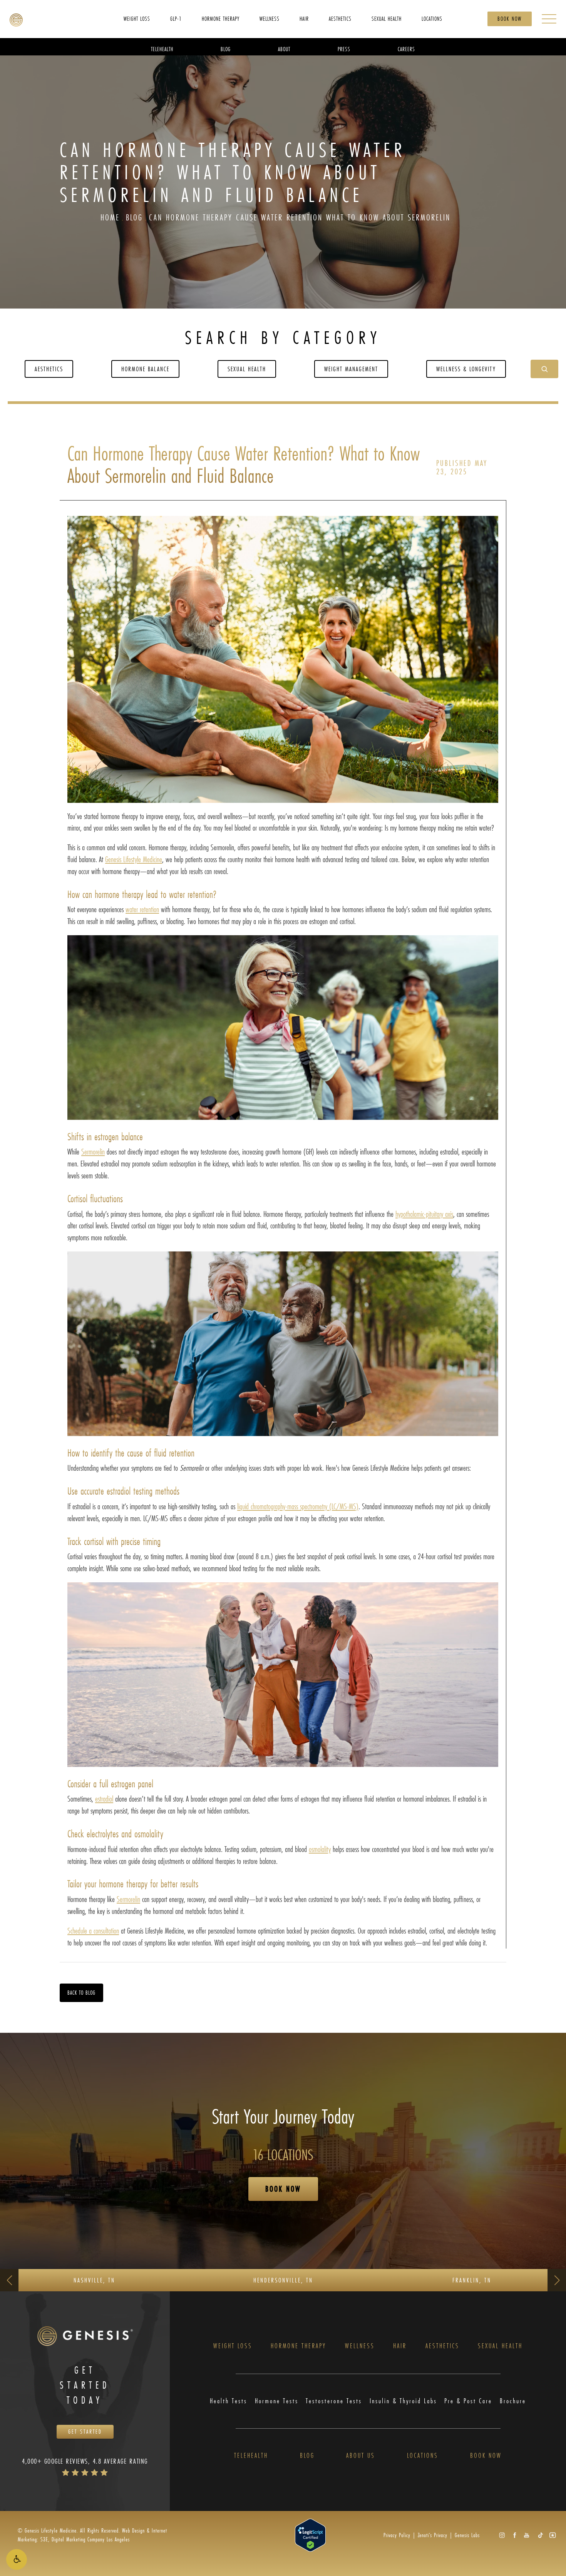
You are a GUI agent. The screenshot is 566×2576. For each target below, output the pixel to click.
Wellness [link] (270, 18)
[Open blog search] (544, 369)
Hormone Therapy (298, 2346)
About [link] (284, 49)
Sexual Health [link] (387, 18)
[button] (17, 2559)
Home (110, 217)
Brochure (513, 2401)
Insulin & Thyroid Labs (403, 2401)
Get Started (85, 2432)
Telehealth (251, 2456)
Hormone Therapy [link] (221, 18)
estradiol (104, 1799)
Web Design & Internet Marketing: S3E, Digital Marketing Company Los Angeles (92, 2535)
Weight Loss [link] (137, 18)
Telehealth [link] (162, 49)
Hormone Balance (145, 369)
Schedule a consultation (93, 1931)
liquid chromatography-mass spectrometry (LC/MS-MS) (298, 1506)
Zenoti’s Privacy (433, 2535)
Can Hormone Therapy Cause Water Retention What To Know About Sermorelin (300, 217)
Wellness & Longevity (466, 369)
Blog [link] (226, 49)
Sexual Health (247, 369)
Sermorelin (93, 1152)
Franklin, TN (472, 2280)
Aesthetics (49, 369)
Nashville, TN (94, 2280)
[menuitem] (137, 18)
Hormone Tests (277, 2401)
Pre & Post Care (468, 2401)
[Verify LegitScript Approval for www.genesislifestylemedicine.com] (310, 2534)
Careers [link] (406, 49)
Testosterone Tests (334, 2401)
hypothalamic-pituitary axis (424, 1214)
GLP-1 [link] (176, 18)
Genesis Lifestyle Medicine (134, 859)
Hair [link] (304, 18)
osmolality (320, 1849)
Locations (423, 2456)
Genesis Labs (467, 2535)
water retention (142, 909)
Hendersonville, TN (283, 2280)
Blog (134, 217)
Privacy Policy (397, 2535)
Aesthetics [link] (340, 18)
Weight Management (351, 369)
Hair (400, 2346)
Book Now (510, 19)
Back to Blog (81, 1993)
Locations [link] (432, 18)
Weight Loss (233, 2346)
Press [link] (344, 49)
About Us (361, 2456)
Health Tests (229, 2401)
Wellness (360, 2346)
